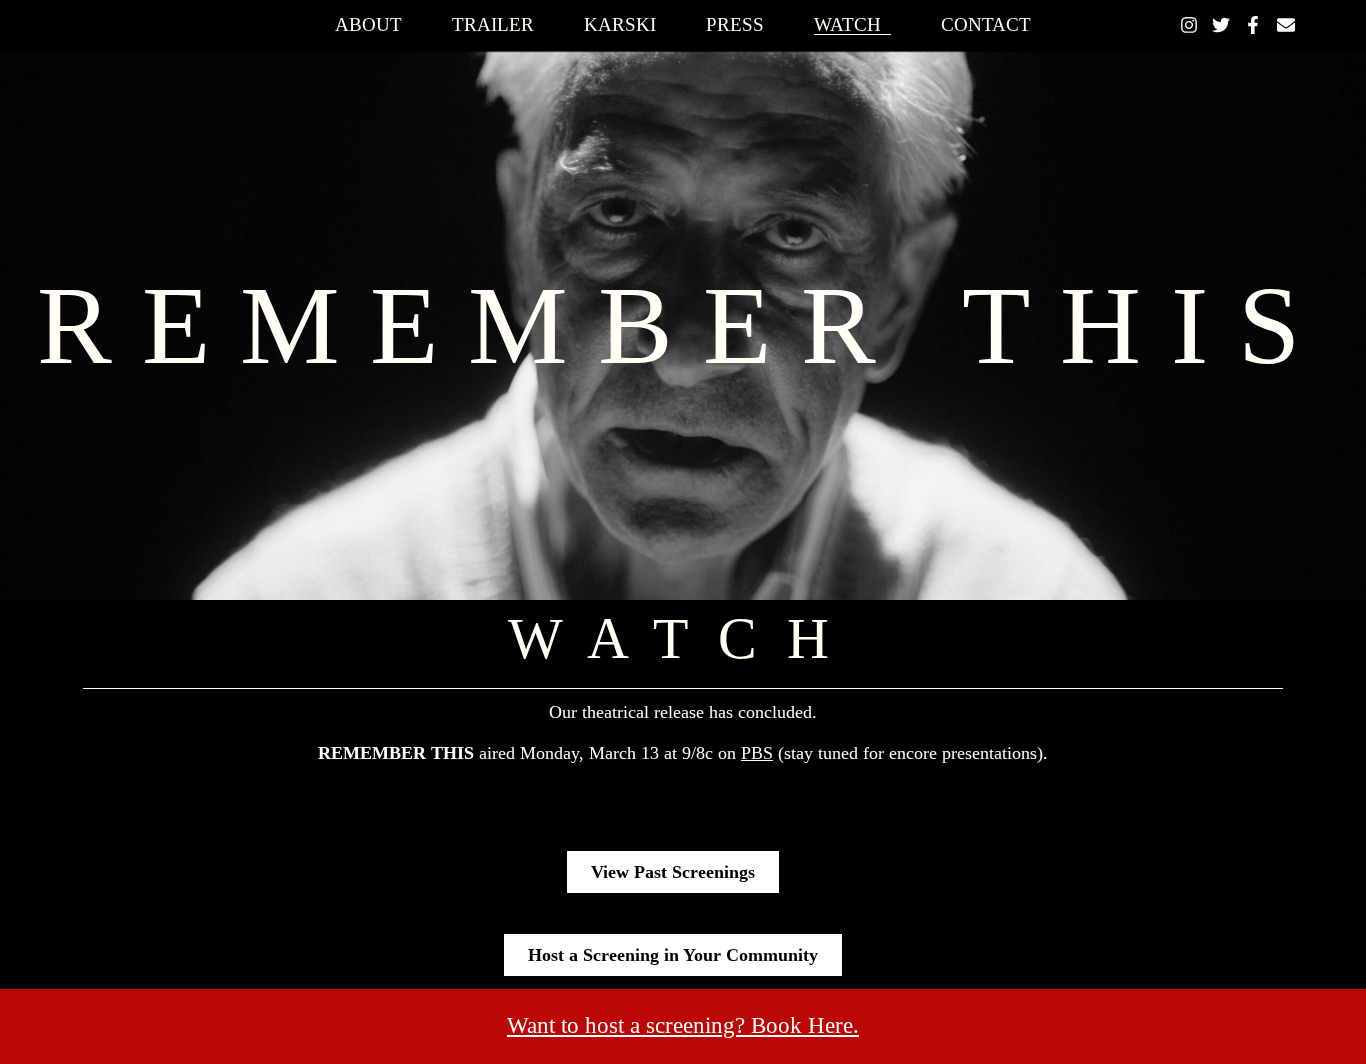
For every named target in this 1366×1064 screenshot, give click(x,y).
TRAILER (493, 25)
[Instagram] (1189, 25)
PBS (757, 753)
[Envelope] (1286, 25)
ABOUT (368, 25)
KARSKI (620, 25)
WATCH (847, 25)
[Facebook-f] (1253, 25)
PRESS (735, 25)
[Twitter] (1221, 25)
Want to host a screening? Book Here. (683, 1025)
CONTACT (986, 25)
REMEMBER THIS (683, 325)
